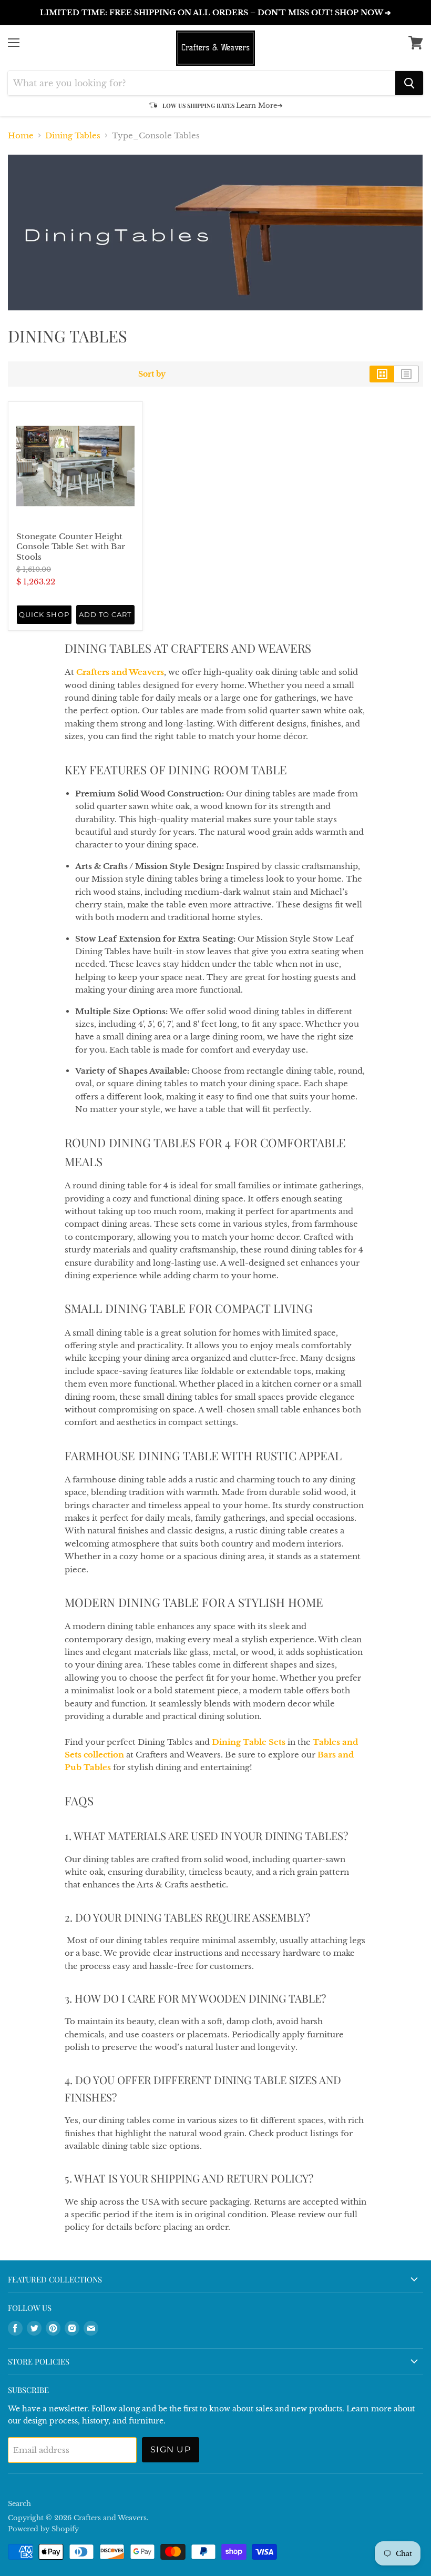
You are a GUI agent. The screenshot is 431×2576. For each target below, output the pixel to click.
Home (21, 135)
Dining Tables (73, 135)
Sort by (152, 374)
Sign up (171, 2449)
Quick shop (44, 614)
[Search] (409, 83)
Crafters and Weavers (120, 672)
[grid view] (382, 374)
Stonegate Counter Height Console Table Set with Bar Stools (71, 547)
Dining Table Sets (249, 1742)
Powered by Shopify (43, 2529)
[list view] (407, 374)
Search (19, 2504)
